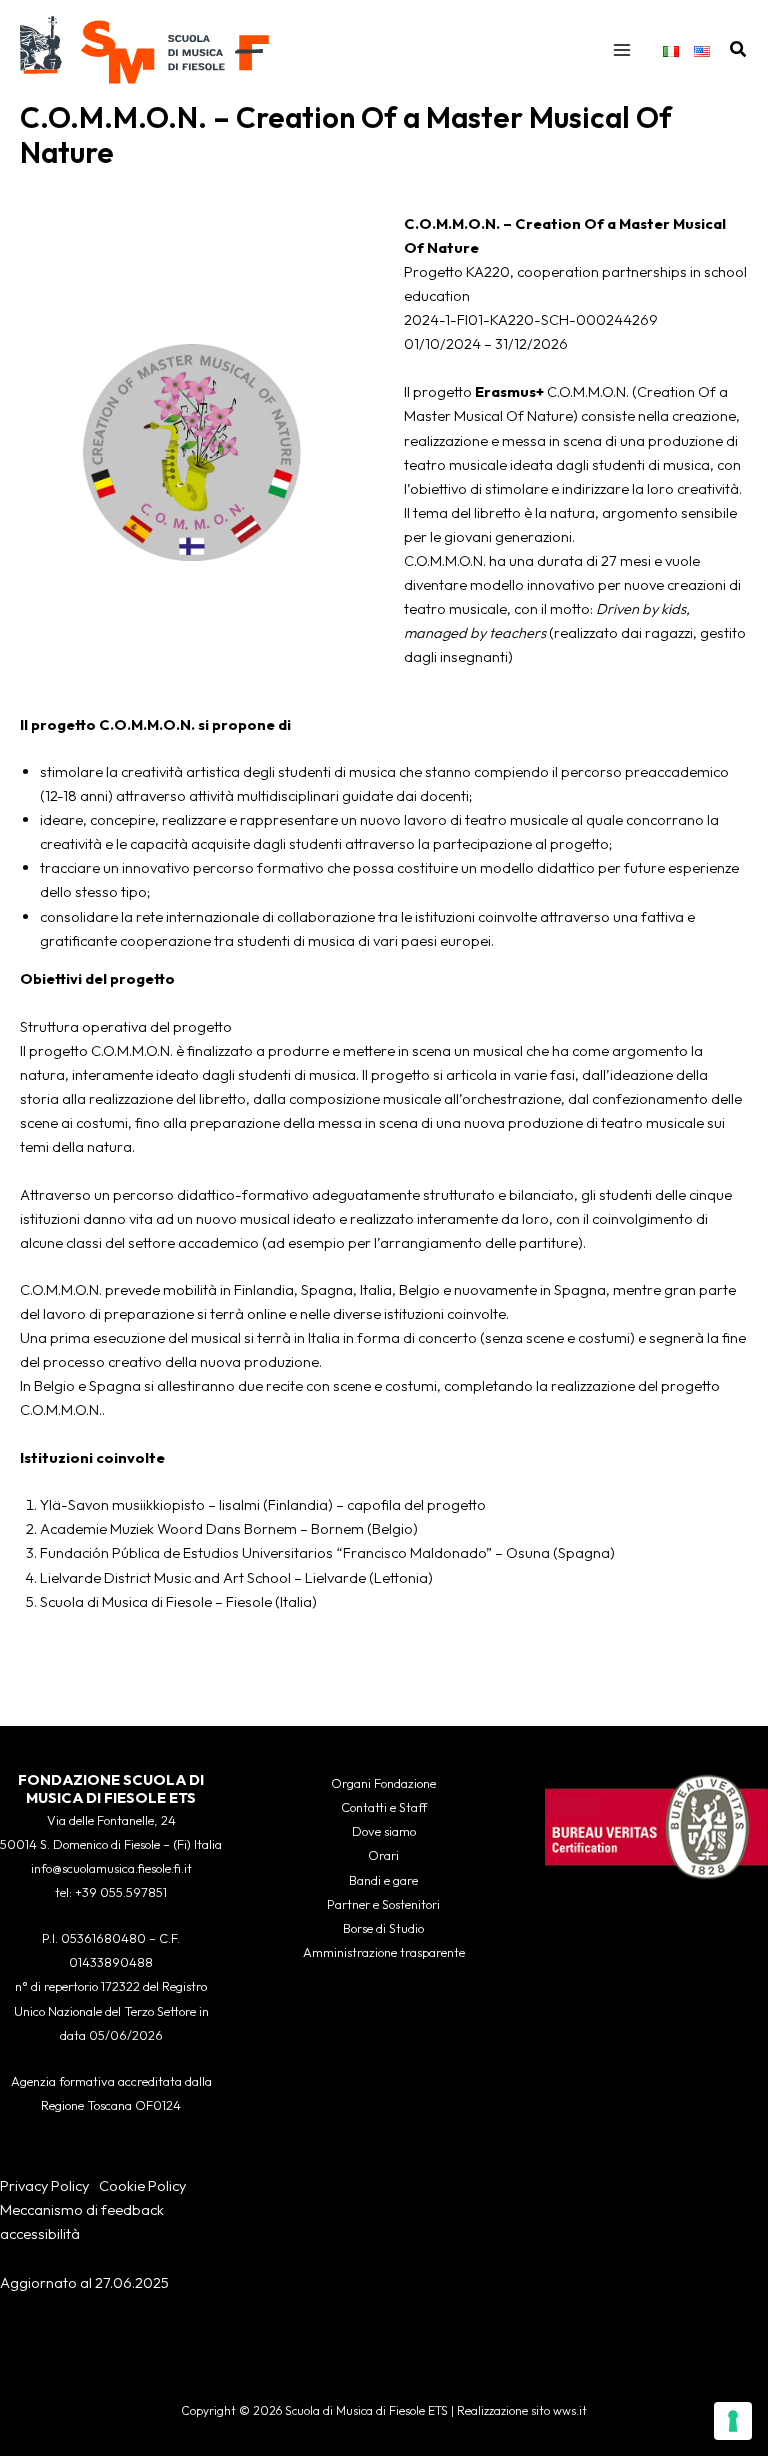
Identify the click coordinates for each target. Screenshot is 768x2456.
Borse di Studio (383, 1928)
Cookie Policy (142, 2185)
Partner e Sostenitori (383, 1904)
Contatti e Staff (384, 1807)
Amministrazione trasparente (384, 1952)
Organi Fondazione (383, 1783)
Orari (383, 1855)
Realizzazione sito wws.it (522, 2410)
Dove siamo (384, 1831)
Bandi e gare (383, 1880)
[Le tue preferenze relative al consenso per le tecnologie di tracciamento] (733, 2421)
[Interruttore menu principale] (622, 50)
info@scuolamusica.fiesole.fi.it (111, 1868)
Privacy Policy (44, 2185)
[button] (739, 50)
